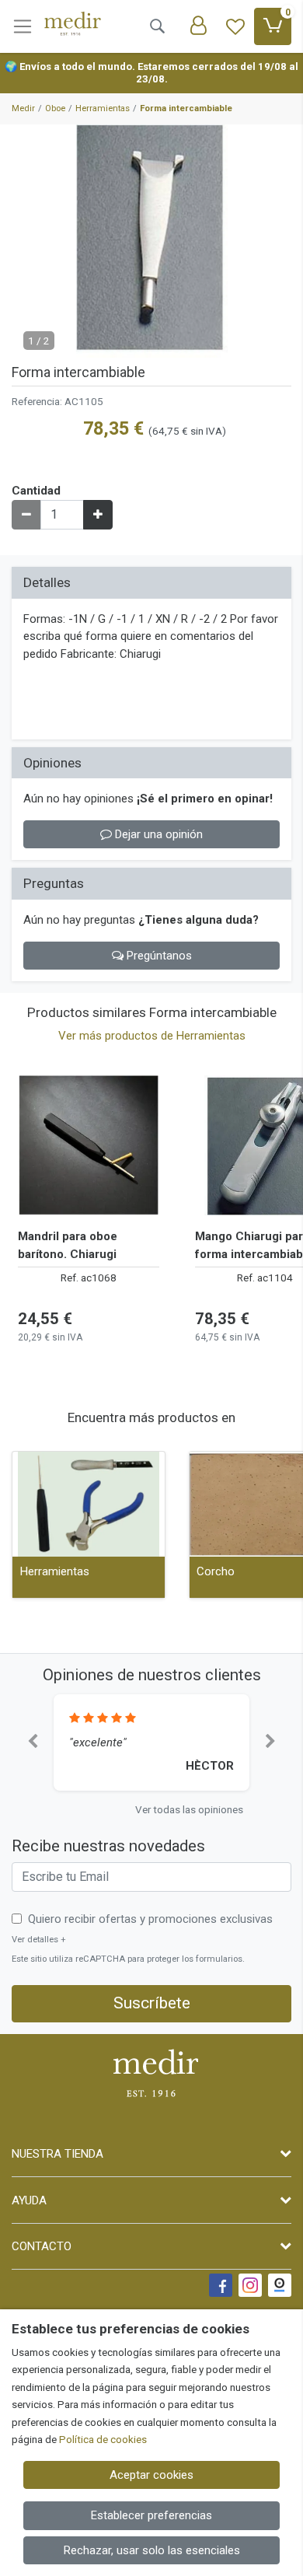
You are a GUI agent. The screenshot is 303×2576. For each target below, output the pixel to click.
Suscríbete (152, 2003)
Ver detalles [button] (39, 1940)
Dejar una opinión (157, 834)
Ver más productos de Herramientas (152, 1036)
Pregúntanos (158, 956)
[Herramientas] (89, 1504)
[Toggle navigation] (23, 26)
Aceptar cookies (151, 2475)
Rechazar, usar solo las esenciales (152, 2550)
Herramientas (55, 1571)
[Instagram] (250, 2285)
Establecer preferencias (151, 2515)
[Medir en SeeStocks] (280, 2285)
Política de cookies (103, 2439)
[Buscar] (157, 26)
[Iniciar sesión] (198, 26)
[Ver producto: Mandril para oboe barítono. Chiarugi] (89, 1145)
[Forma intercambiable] (151, 241)
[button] (33, 1742)
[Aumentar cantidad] (98, 515)
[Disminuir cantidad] (26, 515)
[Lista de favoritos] (235, 26)
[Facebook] (221, 2285)
